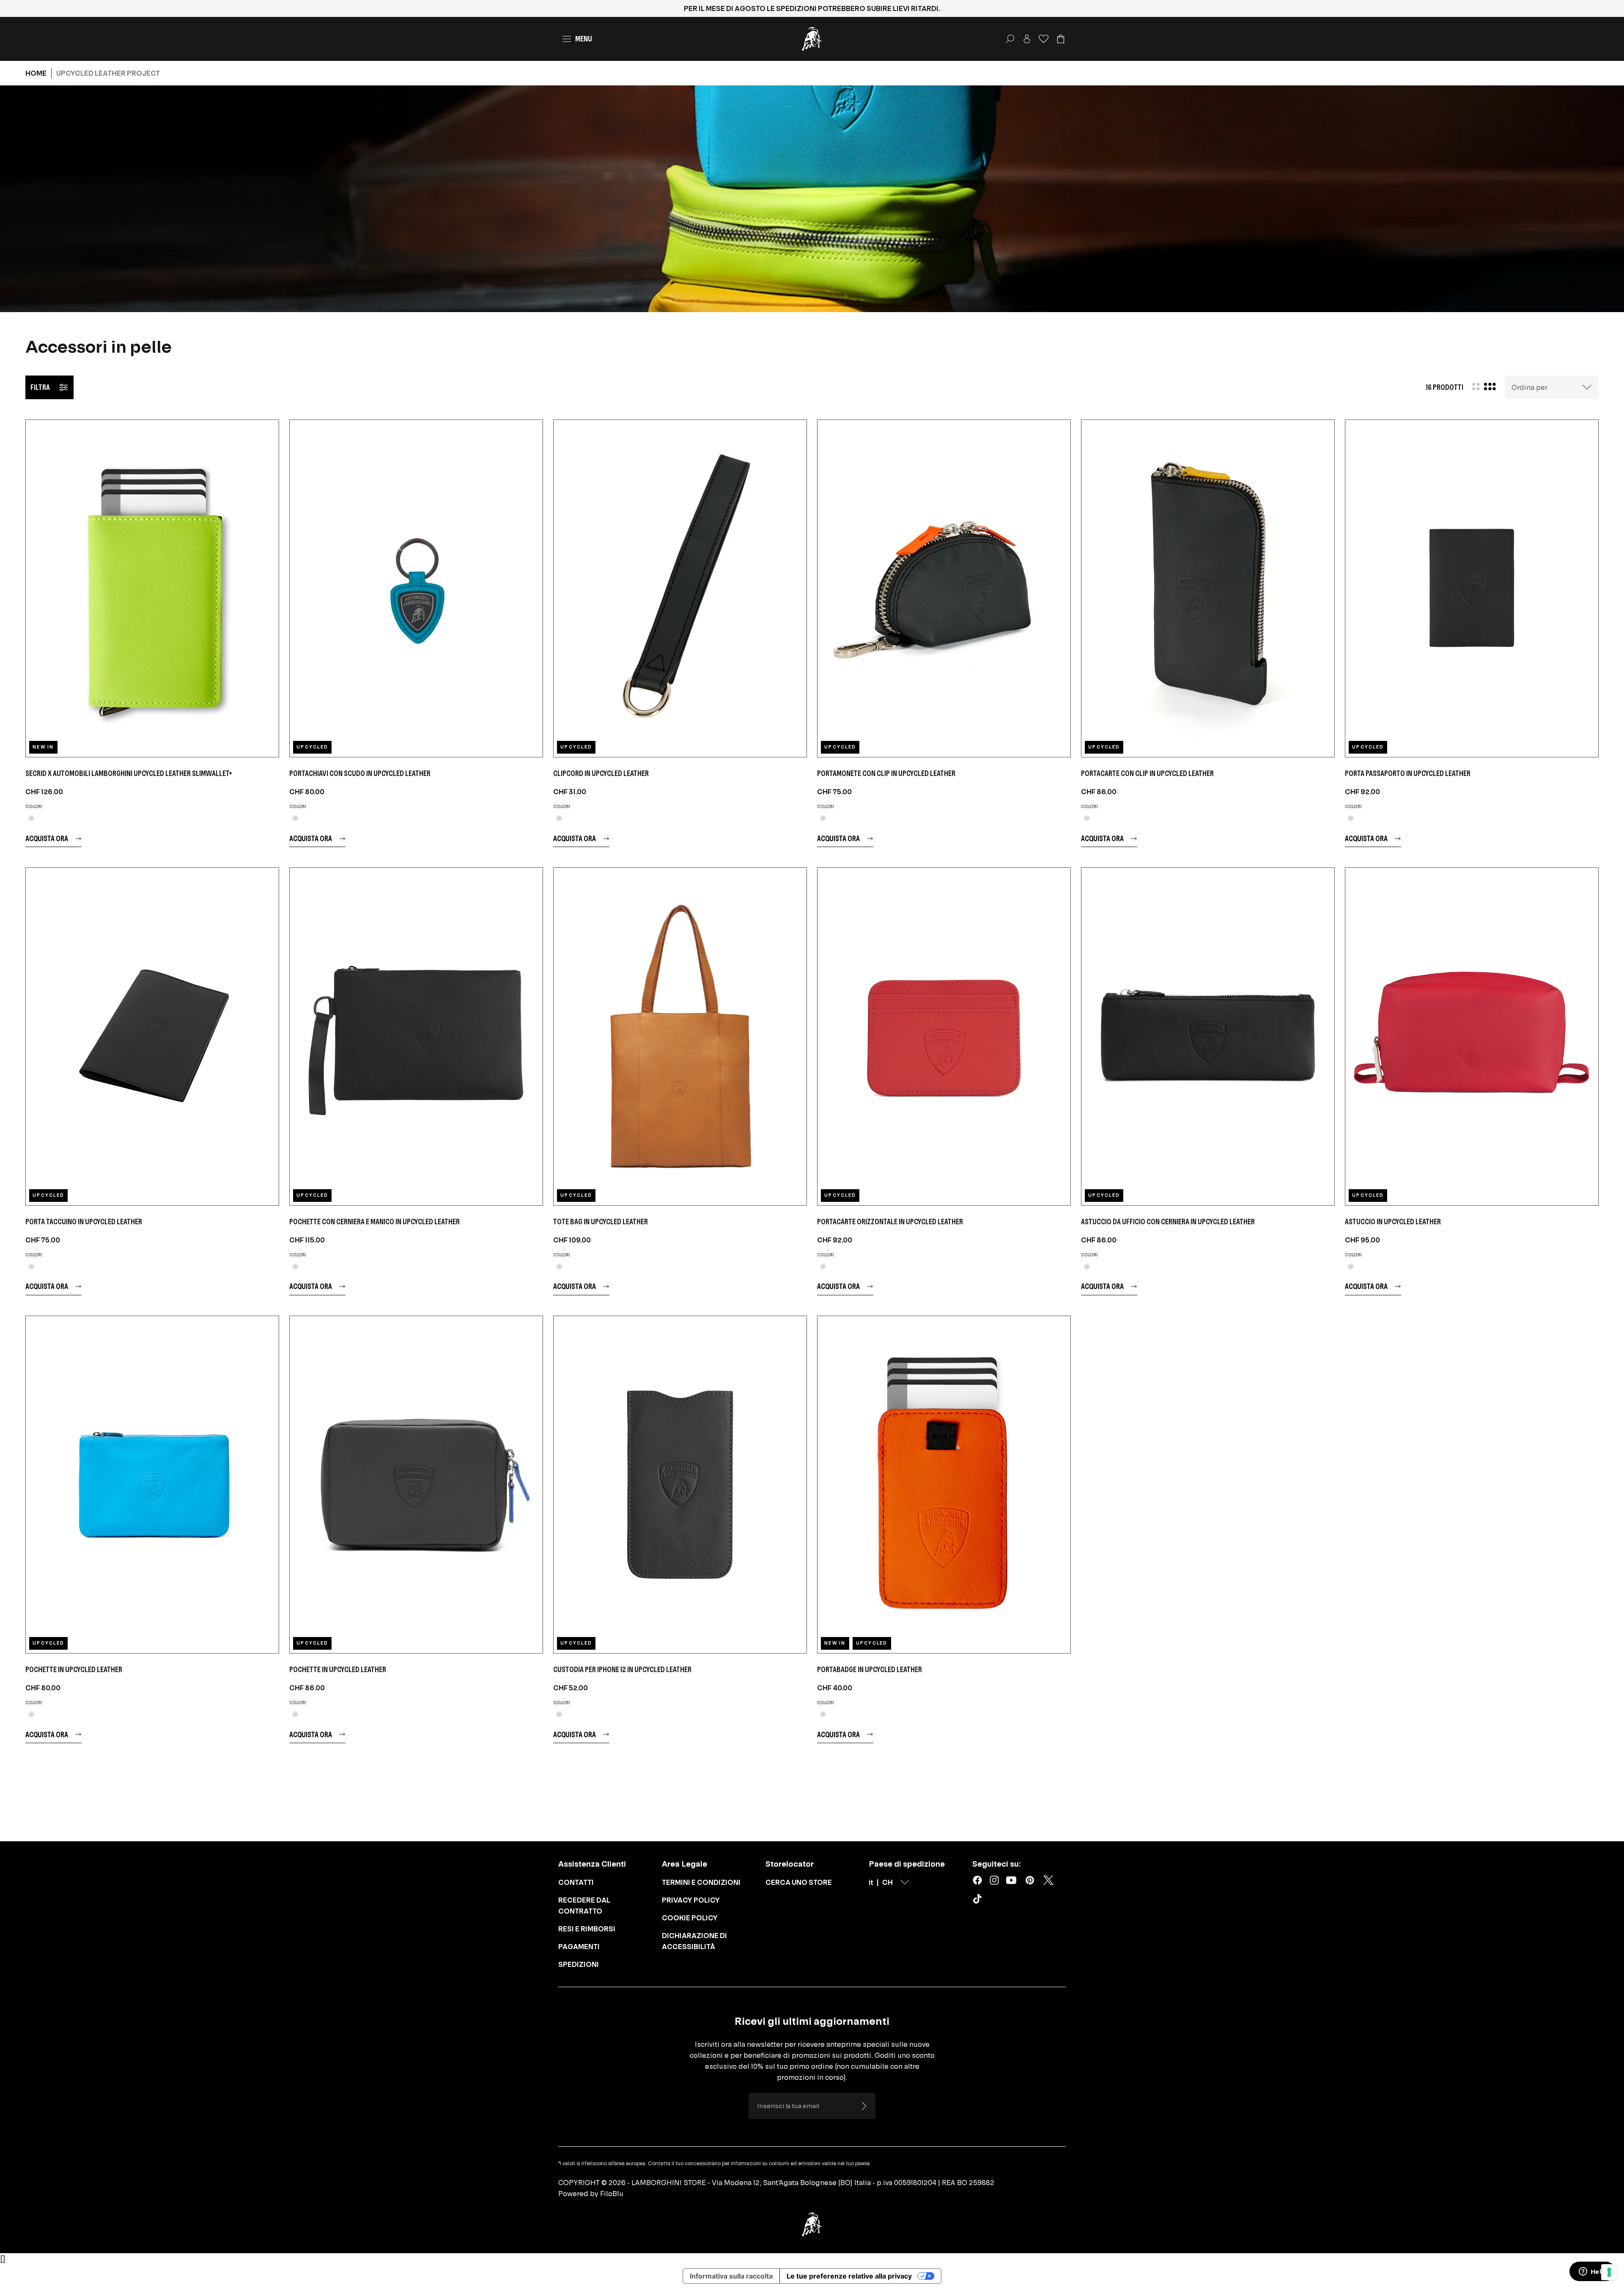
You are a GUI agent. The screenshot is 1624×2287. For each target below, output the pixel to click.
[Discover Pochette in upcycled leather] (152, 1485)
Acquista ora (47, 838)
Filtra (40, 387)
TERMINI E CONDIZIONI (701, 1882)
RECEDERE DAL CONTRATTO (584, 1906)
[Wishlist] (1044, 39)
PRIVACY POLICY (691, 1900)
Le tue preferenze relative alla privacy (849, 2276)
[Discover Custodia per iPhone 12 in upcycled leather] (680, 1485)
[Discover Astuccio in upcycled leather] (1472, 1036)
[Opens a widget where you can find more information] (1592, 2272)
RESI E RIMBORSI (587, 1929)
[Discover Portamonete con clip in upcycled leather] (944, 588)
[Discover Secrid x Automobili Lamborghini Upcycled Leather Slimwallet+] (152, 588)
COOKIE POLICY (690, 1918)
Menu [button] (584, 39)
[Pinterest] (1030, 1880)
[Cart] (1061, 39)
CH (887, 1882)
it (871, 1882)
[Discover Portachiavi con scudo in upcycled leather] (416, 588)
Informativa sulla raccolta (731, 2276)
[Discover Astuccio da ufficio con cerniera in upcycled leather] (1208, 1036)
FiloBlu (612, 2194)
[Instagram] (994, 1880)
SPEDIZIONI (579, 1964)
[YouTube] (1011, 1880)
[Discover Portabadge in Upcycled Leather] (944, 1485)
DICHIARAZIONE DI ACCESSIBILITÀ (694, 1941)
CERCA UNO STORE (799, 1882)
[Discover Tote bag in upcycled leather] (680, 1036)
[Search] (1010, 39)
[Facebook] (977, 1880)
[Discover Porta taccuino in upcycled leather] (152, 1036)
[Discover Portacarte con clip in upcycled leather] (1208, 588)
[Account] (1027, 39)
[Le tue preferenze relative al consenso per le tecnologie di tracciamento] (1609, 2272)
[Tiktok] (979, 1900)
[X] (1048, 1880)
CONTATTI (576, 1882)
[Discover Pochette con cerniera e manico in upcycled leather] (416, 1036)
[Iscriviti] (864, 2106)
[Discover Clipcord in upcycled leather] (680, 588)
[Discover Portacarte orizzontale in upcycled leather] (944, 1036)
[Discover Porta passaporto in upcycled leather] (1472, 588)
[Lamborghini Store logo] (812, 39)
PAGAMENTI (579, 1947)
